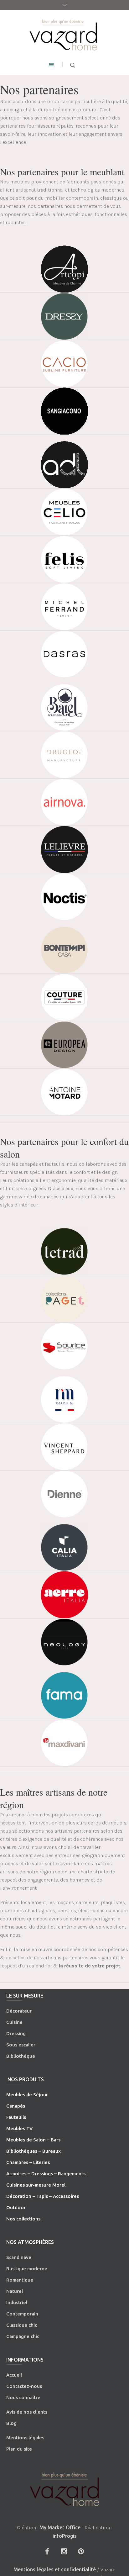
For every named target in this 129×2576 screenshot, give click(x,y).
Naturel (15, 2291)
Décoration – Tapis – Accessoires (43, 2196)
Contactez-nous (24, 2386)
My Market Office (60, 2527)
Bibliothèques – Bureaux (34, 2151)
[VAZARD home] (64, 34)
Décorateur (19, 2011)
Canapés (16, 2106)
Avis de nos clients (27, 2412)
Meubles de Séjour (27, 2095)
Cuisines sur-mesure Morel (36, 2185)
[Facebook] (47, 2551)
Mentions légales (25, 2438)
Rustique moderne (27, 2269)
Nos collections (23, 2219)
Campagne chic (23, 2336)
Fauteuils (16, 2117)
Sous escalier (21, 2045)
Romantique (20, 2280)
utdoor (18, 2207)
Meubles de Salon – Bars (33, 2140)
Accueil (14, 2375)
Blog (11, 2423)
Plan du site (19, 2449)
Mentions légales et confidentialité (55, 2569)
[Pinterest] (81, 2551)
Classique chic (22, 2325)
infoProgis (65, 2536)
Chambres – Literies (28, 2162)
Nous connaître (23, 2397)
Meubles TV (19, 2128)
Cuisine (14, 2022)
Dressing (16, 2033)
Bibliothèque (21, 2056)
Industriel (17, 2302)
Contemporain (22, 2314)
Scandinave (19, 2257)
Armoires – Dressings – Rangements (46, 2174)
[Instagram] (64, 2551)
